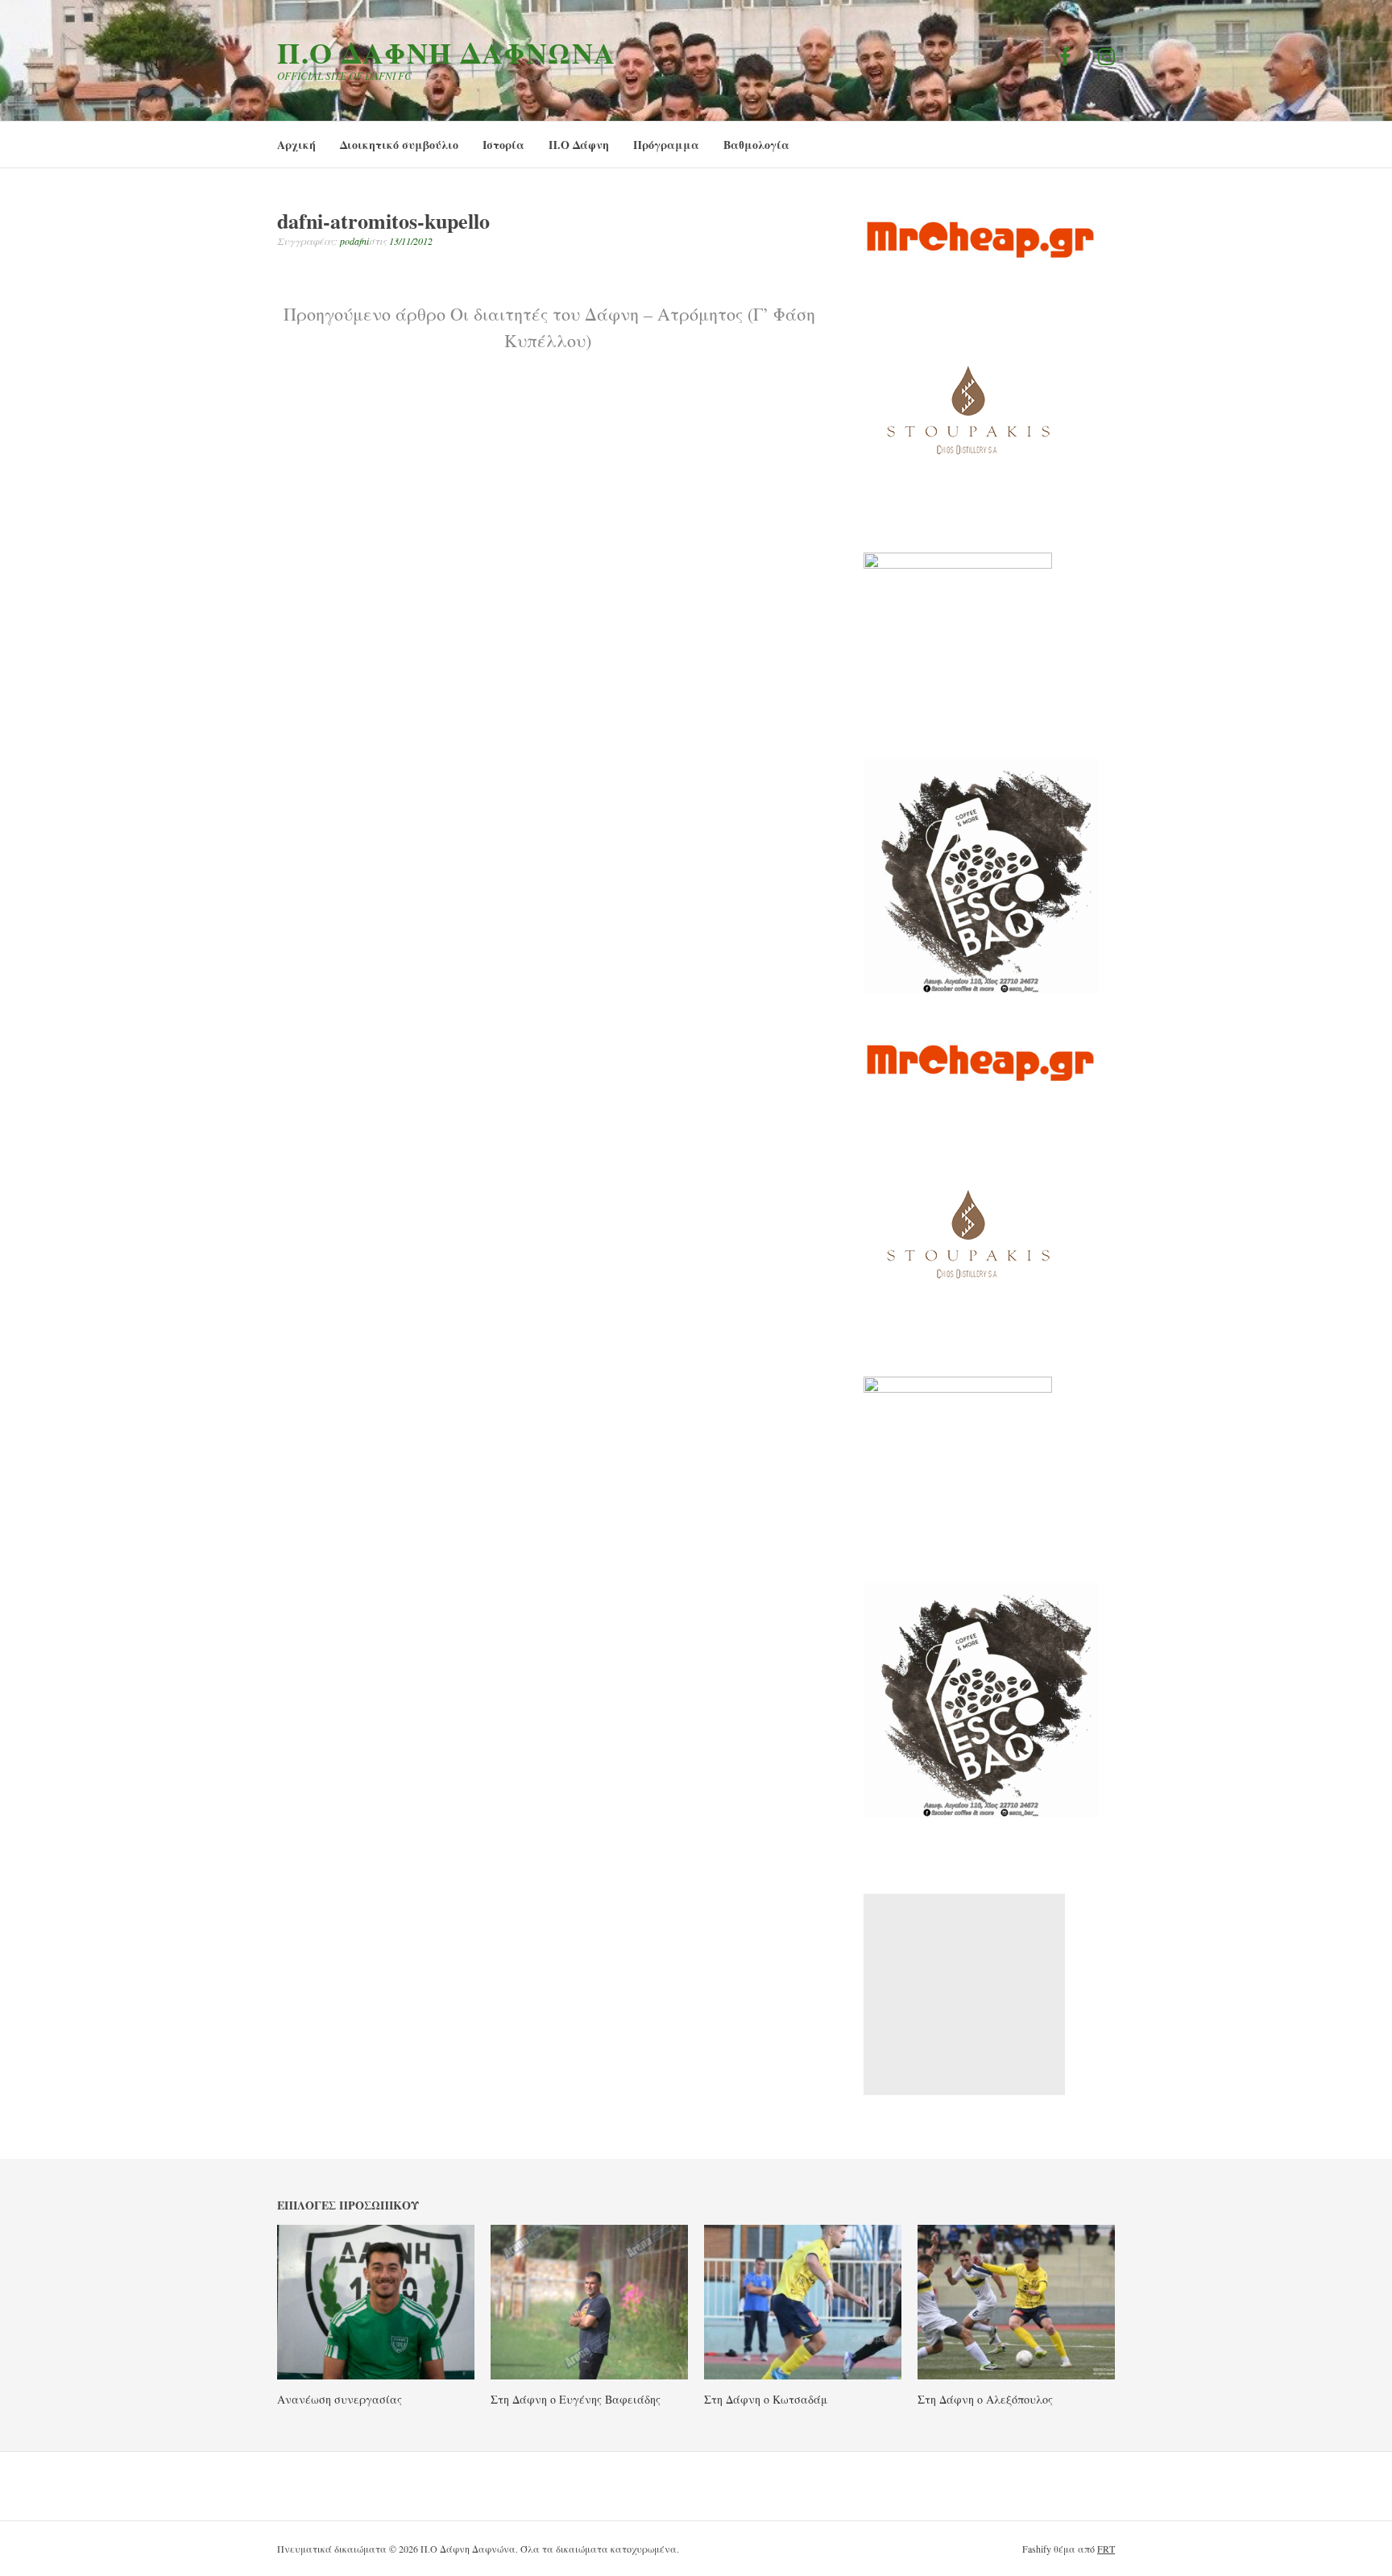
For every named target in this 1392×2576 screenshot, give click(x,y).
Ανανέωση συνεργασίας (340, 2399)
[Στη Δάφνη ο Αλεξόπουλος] (1016, 2375)
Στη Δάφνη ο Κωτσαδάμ (766, 2399)
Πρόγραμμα (666, 145)
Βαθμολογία (756, 145)
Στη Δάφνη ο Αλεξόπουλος (985, 2399)
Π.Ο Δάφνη (579, 145)
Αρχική (296, 145)
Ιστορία (503, 145)
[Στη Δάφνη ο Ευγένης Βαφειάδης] (589, 2375)
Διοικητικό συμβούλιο (399, 145)
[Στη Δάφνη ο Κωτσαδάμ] (803, 2375)
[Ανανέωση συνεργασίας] (376, 2375)
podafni (354, 241)
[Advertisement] (964, 1994)
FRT (1106, 2549)
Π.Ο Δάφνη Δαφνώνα (447, 52)
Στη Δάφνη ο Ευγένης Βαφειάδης (576, 2399)
